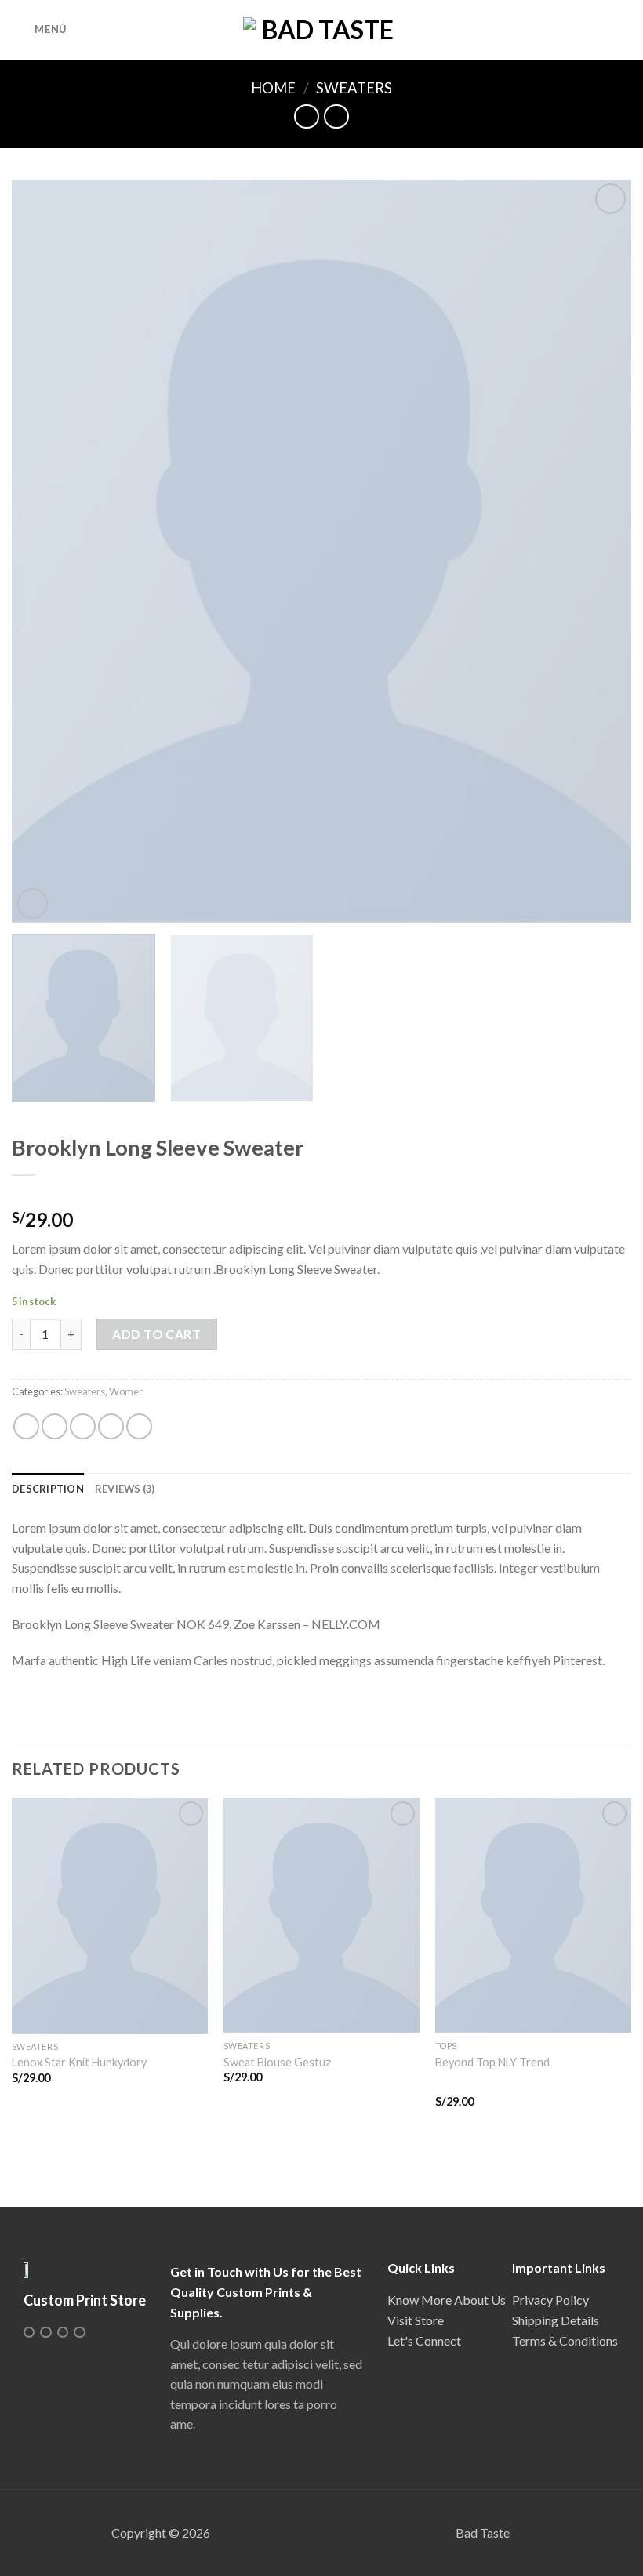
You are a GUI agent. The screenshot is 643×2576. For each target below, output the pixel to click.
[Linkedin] (63, 2332)
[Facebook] (79, 2332)
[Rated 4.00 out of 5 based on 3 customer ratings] (321, 1195)
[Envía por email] (111, 1426)
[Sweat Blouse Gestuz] (321, 1915)
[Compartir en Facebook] (54, 1426)
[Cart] (623, 30)
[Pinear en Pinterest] (139, 1426)
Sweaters (354, 88)
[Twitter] (45, 2332)
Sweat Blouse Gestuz (277, 2062)
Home (273, 88)
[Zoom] (33, 903)
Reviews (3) (125, 1489)
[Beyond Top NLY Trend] (533, 1915)
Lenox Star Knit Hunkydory (79, 2062)
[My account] (597, 30)
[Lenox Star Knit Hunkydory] (110, 1915)
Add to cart (156, 1334)
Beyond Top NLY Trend (492, 2062)
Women (127, 1391)
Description (48, 1489)
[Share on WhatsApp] (26, 1426)
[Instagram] (29, 2332)
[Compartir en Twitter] (83, 1426)
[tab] (48, 1489)
